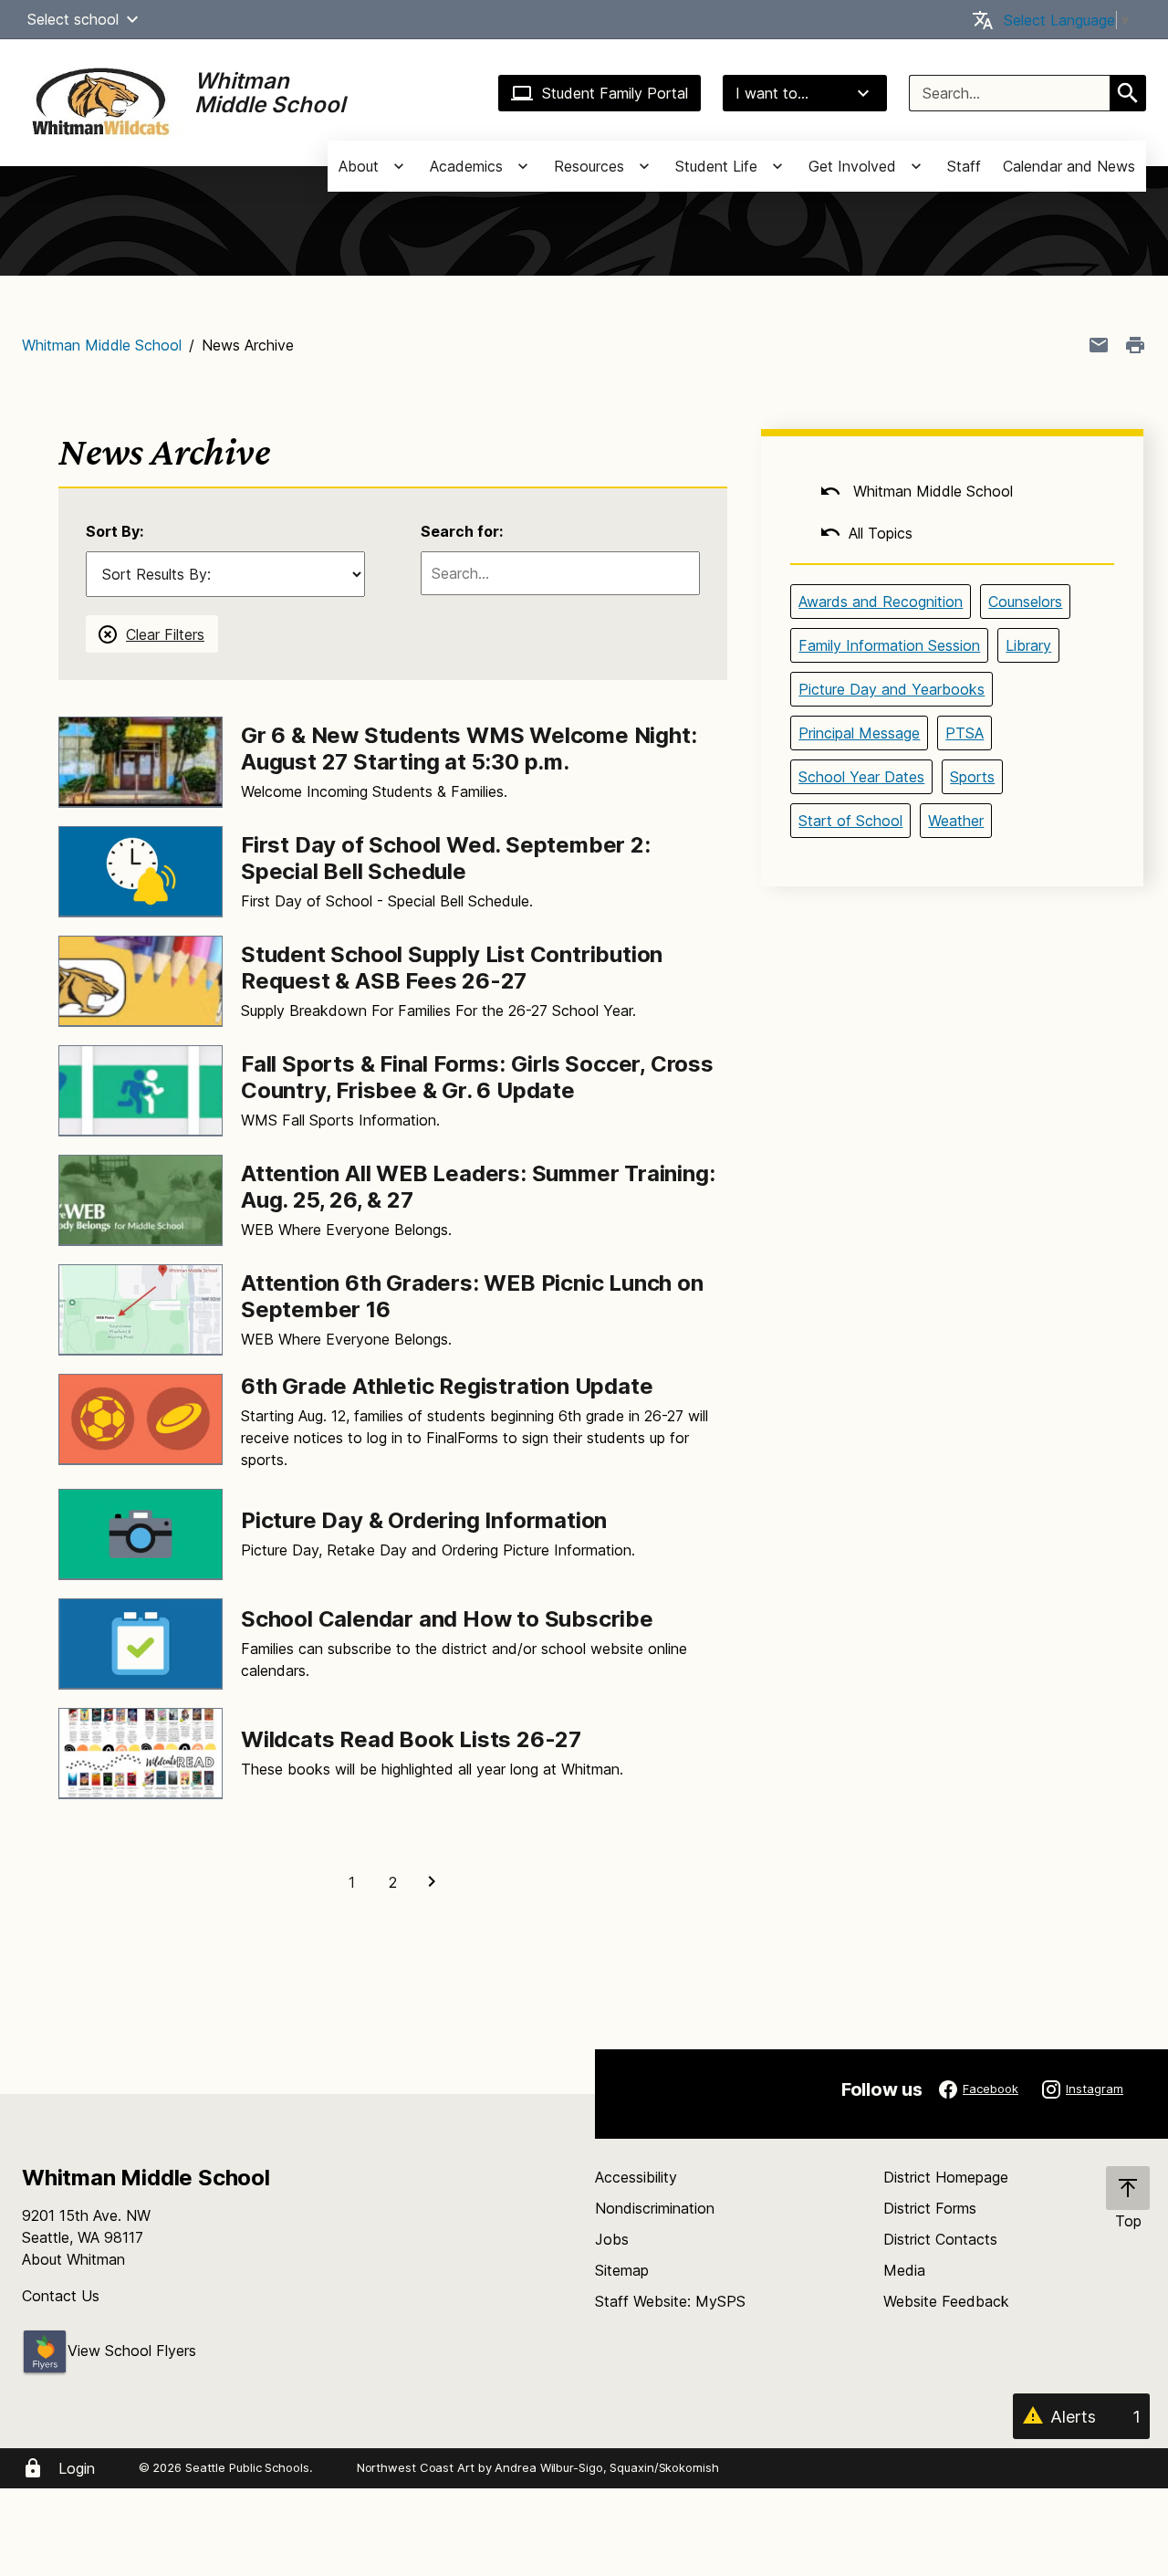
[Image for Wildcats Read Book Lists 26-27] (141, 1754)
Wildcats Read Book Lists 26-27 (411, 1739)
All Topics (881, 533)
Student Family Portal (615, 93)
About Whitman (73, 2259)
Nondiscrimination (655, 2208)
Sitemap (622, 2270)
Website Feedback (946, 2301)
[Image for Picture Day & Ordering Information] (141, 1534)
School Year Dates (861, 777)
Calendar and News (1069, 166)
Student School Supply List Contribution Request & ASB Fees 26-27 (452, 968)
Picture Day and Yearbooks (892, 689)
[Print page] (1135, 345)
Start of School (850, 821)
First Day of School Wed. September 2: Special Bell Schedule (446, 858)
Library (1028, 645)
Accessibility (636, 2177)
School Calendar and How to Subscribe (447, 1619)
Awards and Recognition (881, 602)
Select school (73, 19)
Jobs (612, 2239)
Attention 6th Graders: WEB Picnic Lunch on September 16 (472, 1296)
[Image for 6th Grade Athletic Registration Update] (141, 1419)
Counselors (1025, 602)
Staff (964, 166)
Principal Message (859, 733)
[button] (132, 19)
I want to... (772, 93)
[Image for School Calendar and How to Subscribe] (141, 1644)
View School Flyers (132, 2351)
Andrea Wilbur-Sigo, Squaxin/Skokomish (606, 2467)
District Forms (930, 2208)
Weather (956, 821)
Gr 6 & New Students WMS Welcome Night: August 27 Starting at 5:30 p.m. (469, 749)
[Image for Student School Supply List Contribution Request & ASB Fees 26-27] (141, 981)
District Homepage (946, 2177)
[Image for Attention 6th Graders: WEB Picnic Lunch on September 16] (141, 1310)
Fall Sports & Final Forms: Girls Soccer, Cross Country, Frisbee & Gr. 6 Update (477, 1077)
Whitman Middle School (102, 345)
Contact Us (61, 2296)
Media (904, 2270)
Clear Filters (165, 634)
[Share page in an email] (1099, 345)
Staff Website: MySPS (670, 2301)
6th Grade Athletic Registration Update (447, 1386)
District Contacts (940, 2239)
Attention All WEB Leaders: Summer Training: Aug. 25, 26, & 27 (478, 1187)
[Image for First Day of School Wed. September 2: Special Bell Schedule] (141, 872)
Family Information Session (889, 645)
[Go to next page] (434, 1882)
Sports (972, 777)
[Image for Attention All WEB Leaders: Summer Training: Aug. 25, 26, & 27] (141, 1200)
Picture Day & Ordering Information (424, 1520)
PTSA (965, 733)
